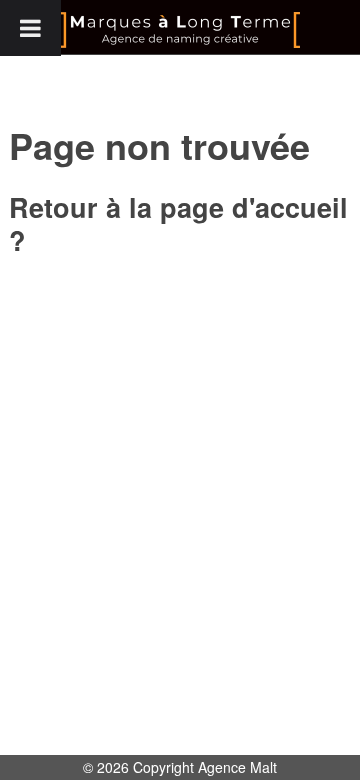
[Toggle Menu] (30, 28)
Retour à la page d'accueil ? (178, 223)
